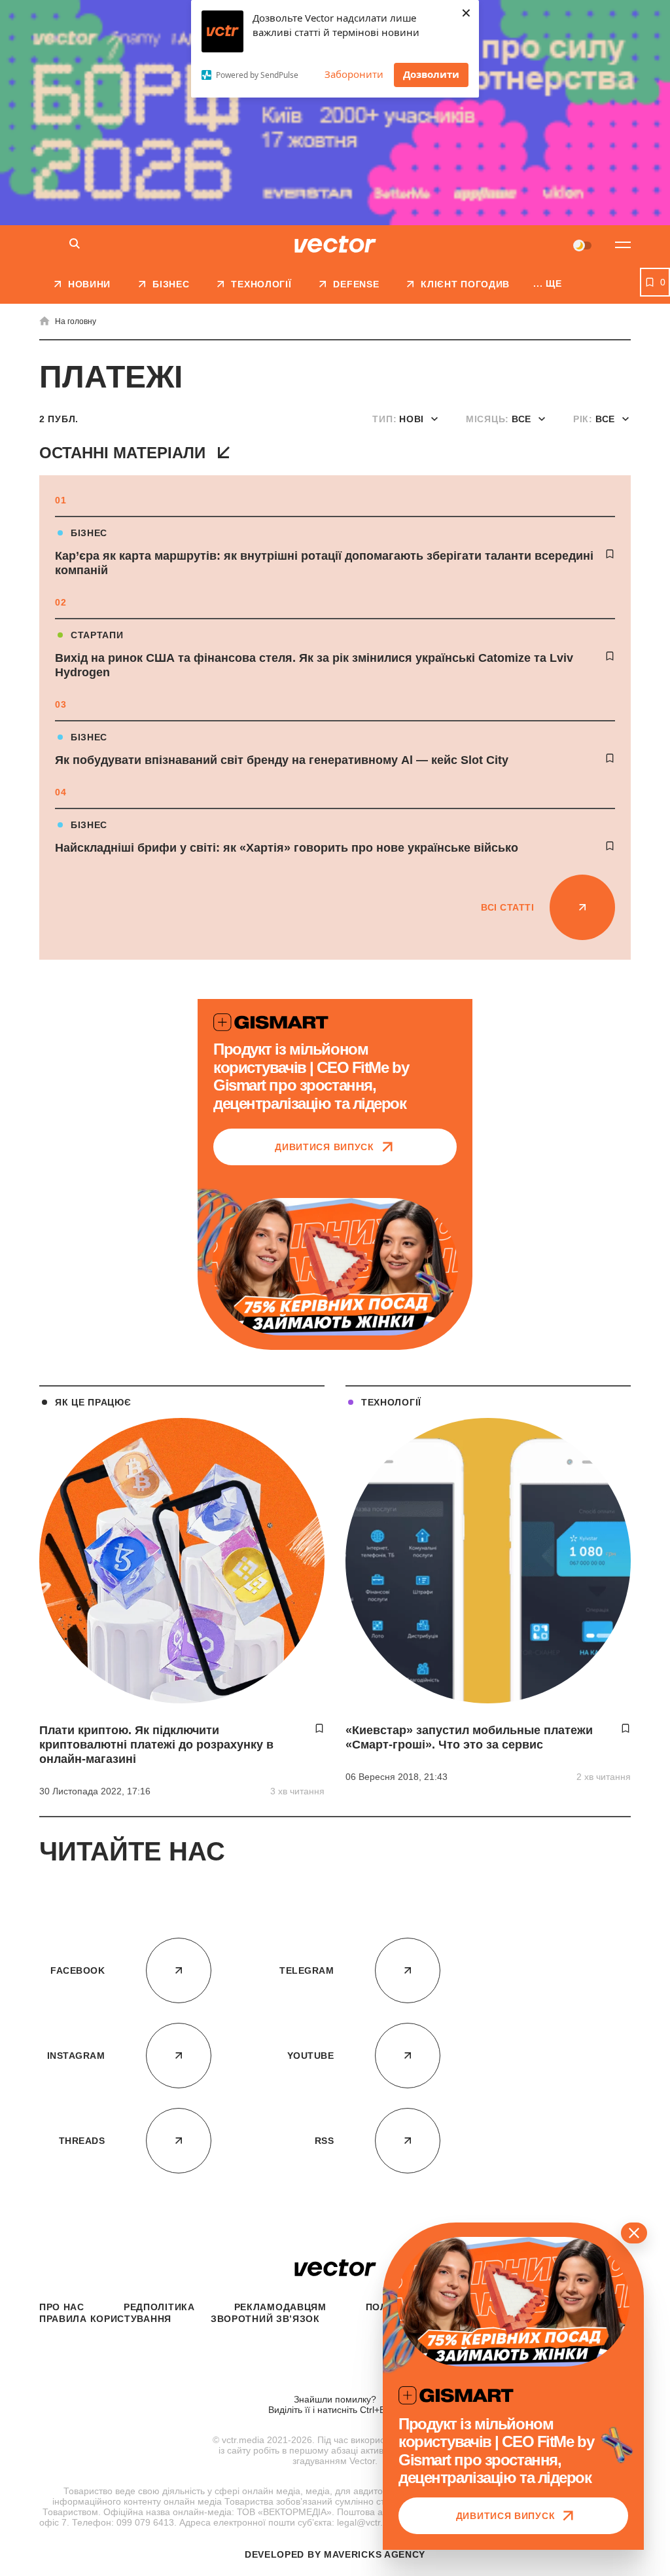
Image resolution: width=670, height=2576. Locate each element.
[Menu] (623, 245)
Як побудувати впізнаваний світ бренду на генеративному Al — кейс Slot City (282, 760)
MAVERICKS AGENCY (375, 2554)
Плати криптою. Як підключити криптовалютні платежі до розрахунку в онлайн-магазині (156, 1745)
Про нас (62, 2307)
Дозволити (431, 74)
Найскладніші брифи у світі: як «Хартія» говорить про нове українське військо (287, 848)
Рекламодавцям (280, 2307)
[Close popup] (634, 2233)
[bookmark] (610, 554)
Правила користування (105, 2319)
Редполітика (159, 2307)
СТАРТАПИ (97, 635)
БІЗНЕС (89, 533)
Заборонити (354, 74)
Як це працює (93, 1402)
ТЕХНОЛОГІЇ (391, 1402)
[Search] (75, 245)
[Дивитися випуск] (335, 1267)
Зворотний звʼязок (265, 2319)
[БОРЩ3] (335, 113)
